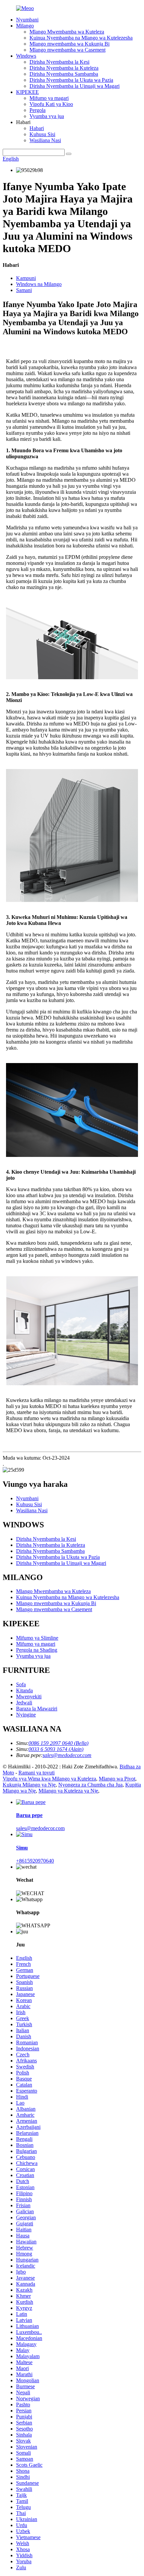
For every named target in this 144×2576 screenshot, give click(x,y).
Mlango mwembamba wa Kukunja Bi (69, 44)
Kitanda (24, 1690)
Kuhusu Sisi (42, 134)
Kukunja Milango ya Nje (29, 1785)
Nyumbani (27, 20)
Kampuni (26, 278)
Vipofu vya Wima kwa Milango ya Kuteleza (49, 1779)
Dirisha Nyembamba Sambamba (64, 74)
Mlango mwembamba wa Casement (67, 50)
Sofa (21, 1684)
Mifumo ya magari (49, 98)
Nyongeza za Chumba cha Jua (90, 1785)
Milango (25, 26)
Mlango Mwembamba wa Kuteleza (67, 32)
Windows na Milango (39, 284)
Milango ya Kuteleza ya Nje (68, 1791)
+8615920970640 (35, 1861)
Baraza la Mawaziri (37, 1709)
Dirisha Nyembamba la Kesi (59, 62)
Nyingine (26, 1715)
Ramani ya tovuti (37, 1773)
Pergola (38, 110)
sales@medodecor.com (40, 1828)
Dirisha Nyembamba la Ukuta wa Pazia (71, 80)
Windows (26, 56)
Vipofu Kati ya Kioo (51, 104)
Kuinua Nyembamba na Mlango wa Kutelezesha (81, 38)
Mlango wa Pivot (117, 1779)
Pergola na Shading (37, 1650)
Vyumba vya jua (47, 116)
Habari (37, 128)
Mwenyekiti (29, 1696)
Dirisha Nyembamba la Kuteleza (64, 68)
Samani (24, 290)
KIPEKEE (27, 92)
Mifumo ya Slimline (37, 1638)
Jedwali (24, 1703)
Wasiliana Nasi (45, 140)
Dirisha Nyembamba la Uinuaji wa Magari (75, 86)
